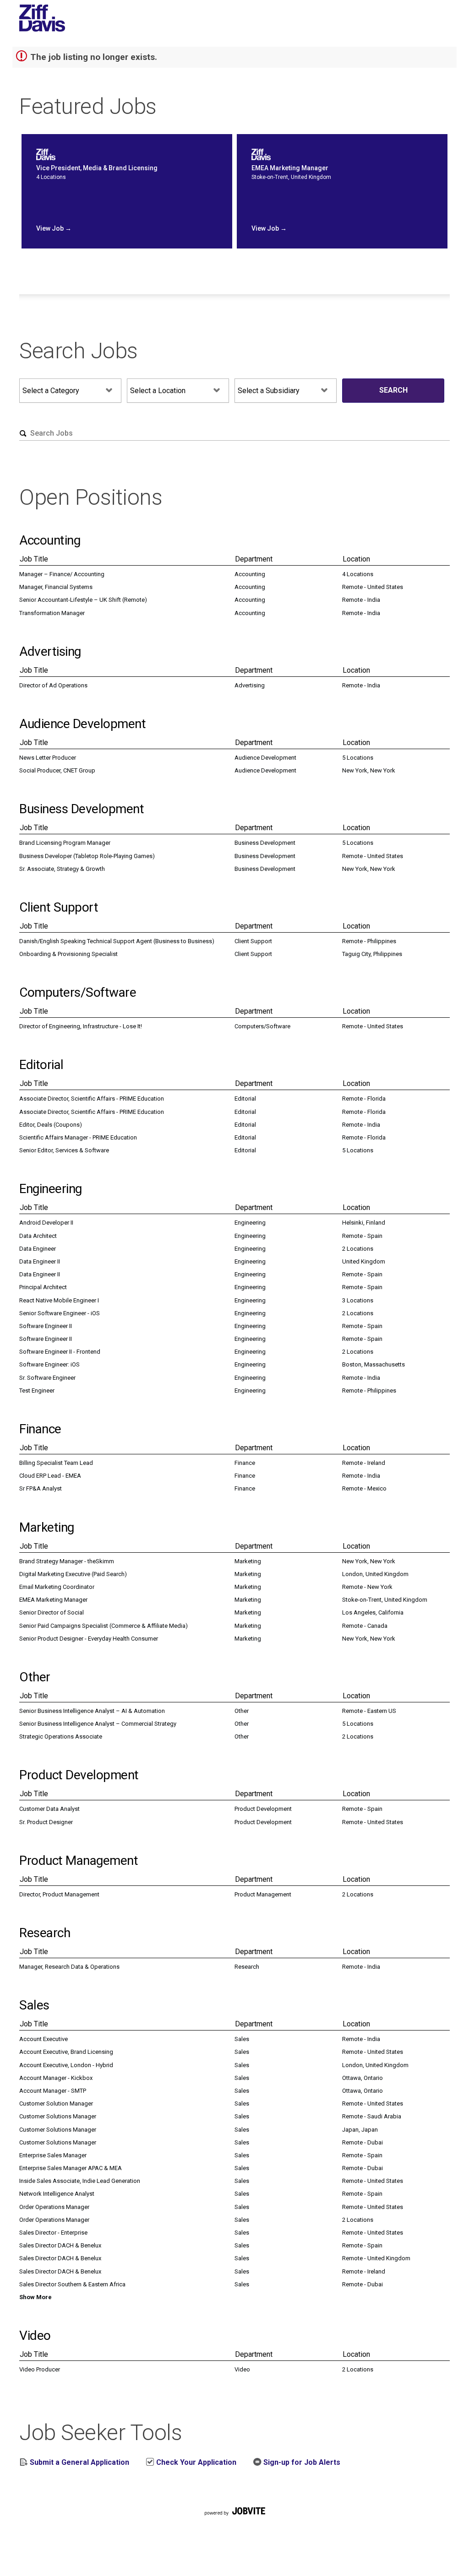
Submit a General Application (79, 2462)
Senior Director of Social (52, 1612)
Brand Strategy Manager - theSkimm (67, 1561)
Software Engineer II (46, 1326)
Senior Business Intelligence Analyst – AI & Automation (92, 1711)
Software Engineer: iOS (49, 1364)
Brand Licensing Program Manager (65, 843)
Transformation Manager (52, 613)
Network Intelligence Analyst (57, 2194)
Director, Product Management (59, 1894)
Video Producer (40, 2369)
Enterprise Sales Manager (53, 2155)
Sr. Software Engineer (47, 1378)
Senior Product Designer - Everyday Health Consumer (89, 1639)
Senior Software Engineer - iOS (60, 1313)
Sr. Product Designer (46, 1822)
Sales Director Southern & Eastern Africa (72, 2284)
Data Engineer (38, 1249)
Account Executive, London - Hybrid (66, 2065)
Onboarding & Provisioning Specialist (68, 954)
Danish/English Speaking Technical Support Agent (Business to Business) (117, 941)
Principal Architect (43, 1287)
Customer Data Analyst (49, 1809)
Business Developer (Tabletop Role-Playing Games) (87, 856)
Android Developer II (46, 1223)
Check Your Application (195, 2462)
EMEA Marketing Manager (53, 1600)
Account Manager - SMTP (53, 2091)
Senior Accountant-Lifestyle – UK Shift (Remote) (83, 600)
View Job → (54, 228)
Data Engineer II (40, 1261)
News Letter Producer (48, 758)
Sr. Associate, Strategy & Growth (62, 869)
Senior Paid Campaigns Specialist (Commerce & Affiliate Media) (104, 1626)
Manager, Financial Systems (56, 587)
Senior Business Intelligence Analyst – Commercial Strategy (98, 1724)
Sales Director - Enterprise (53, 2233)
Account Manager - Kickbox (56, 2078)
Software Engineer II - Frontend (60, 1352)
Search (393, 390)
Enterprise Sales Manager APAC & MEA (71, 2168)
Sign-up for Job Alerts (301, 2462)
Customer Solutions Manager (58, 2116)
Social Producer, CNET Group (57, 770)
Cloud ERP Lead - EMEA (50, 1476)
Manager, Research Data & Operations (69, 1967)
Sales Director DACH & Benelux (60, 2245)
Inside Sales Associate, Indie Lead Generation (80, 2181)
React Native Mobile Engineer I (59, 1300)
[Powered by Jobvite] (234, 2522)
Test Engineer (37, 1391)
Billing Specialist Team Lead (56, 1463)
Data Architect (38, 1236)
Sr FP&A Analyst (41, 1488)
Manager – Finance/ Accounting (62, 574)
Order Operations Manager (54, 2207)
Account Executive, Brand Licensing (66, 2052)
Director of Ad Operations (53, 685)
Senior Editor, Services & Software (64, 1150)
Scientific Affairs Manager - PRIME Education (78, 1137)
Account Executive (44, 2039)
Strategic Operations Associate (61, 1736)
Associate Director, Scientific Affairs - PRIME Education (92, 1099)
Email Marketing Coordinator (57, 1587)
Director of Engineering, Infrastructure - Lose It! (81, 1026)
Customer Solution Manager (56, 2103)
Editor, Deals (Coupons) (51, 1125)
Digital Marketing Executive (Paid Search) (73, 1574)
